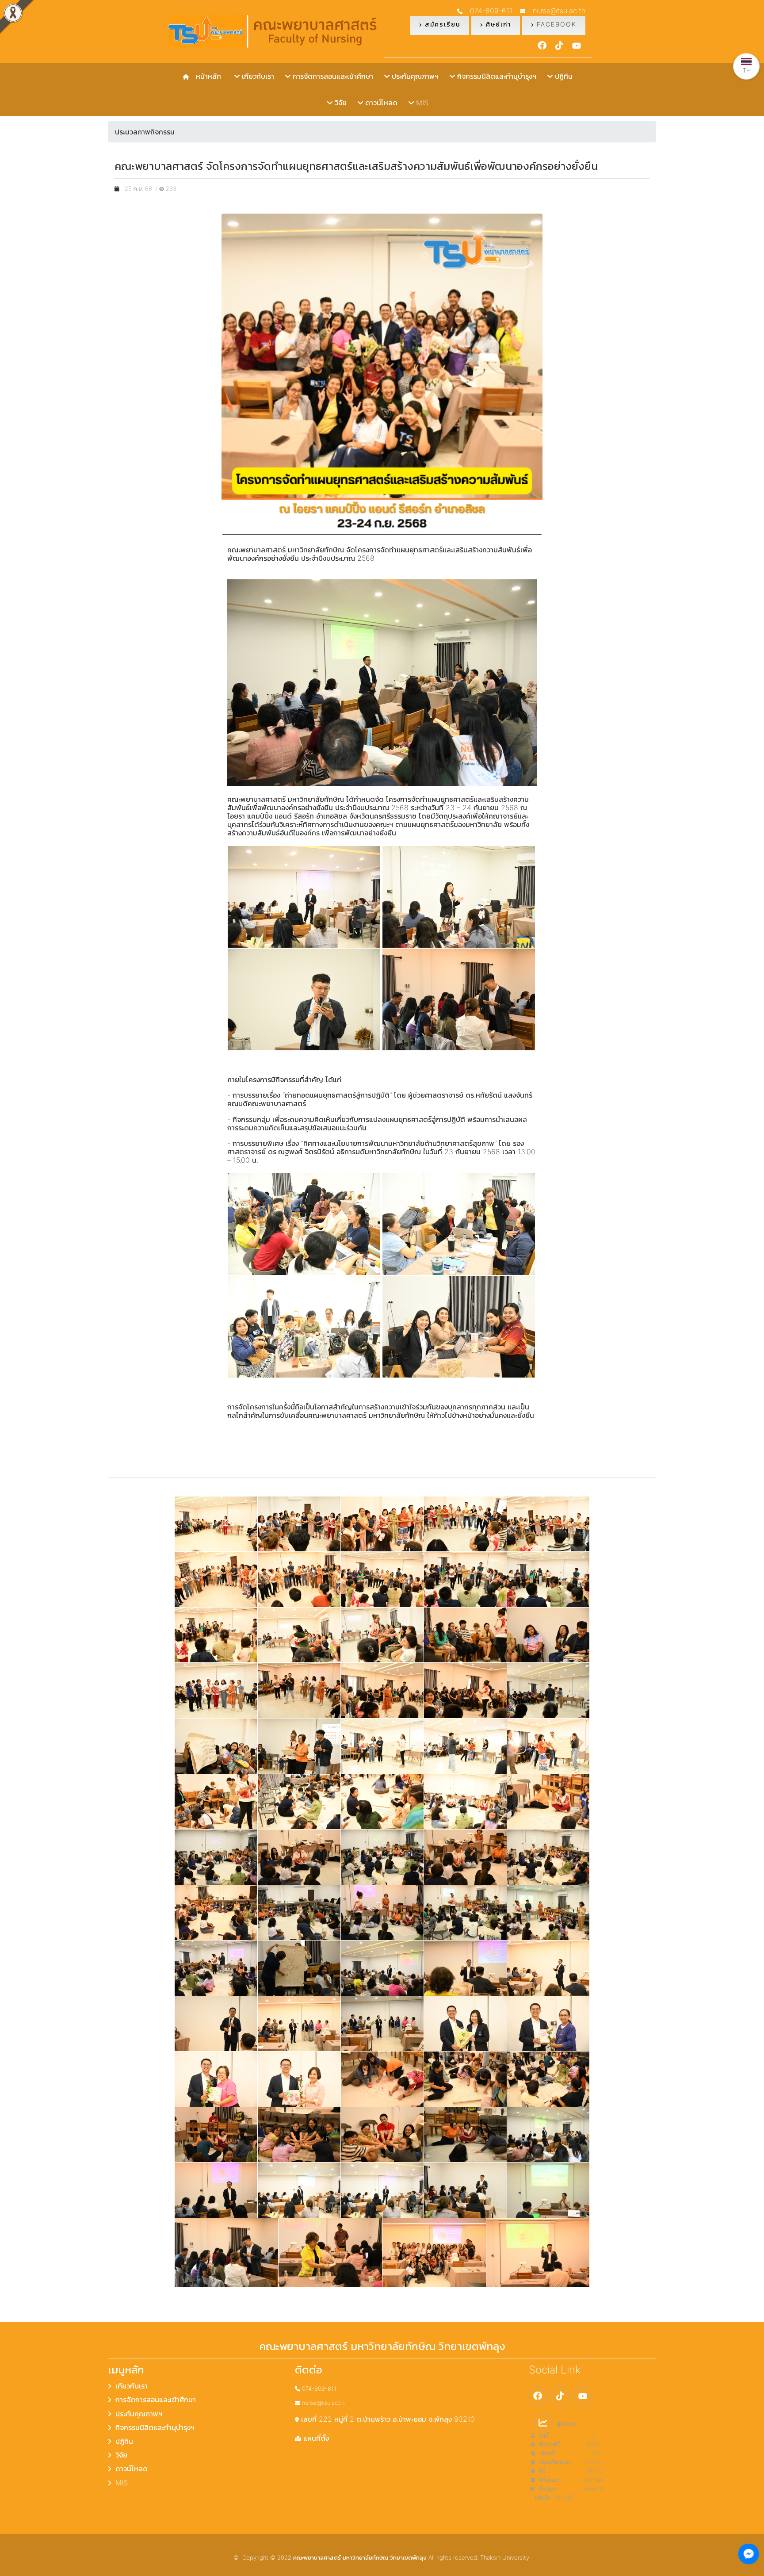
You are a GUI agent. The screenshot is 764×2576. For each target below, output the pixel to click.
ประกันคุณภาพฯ (414, 76)
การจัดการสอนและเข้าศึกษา (332, 76)
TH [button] (747, 70)
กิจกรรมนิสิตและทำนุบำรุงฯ (496, 76)
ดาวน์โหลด (380, 103)
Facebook (555, 24)
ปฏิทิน (563, 76)
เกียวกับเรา (257, 76)
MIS (421, 103)
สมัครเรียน (441, 24)
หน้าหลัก (206, 76)
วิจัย (340, 103)
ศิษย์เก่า (497, 24)
